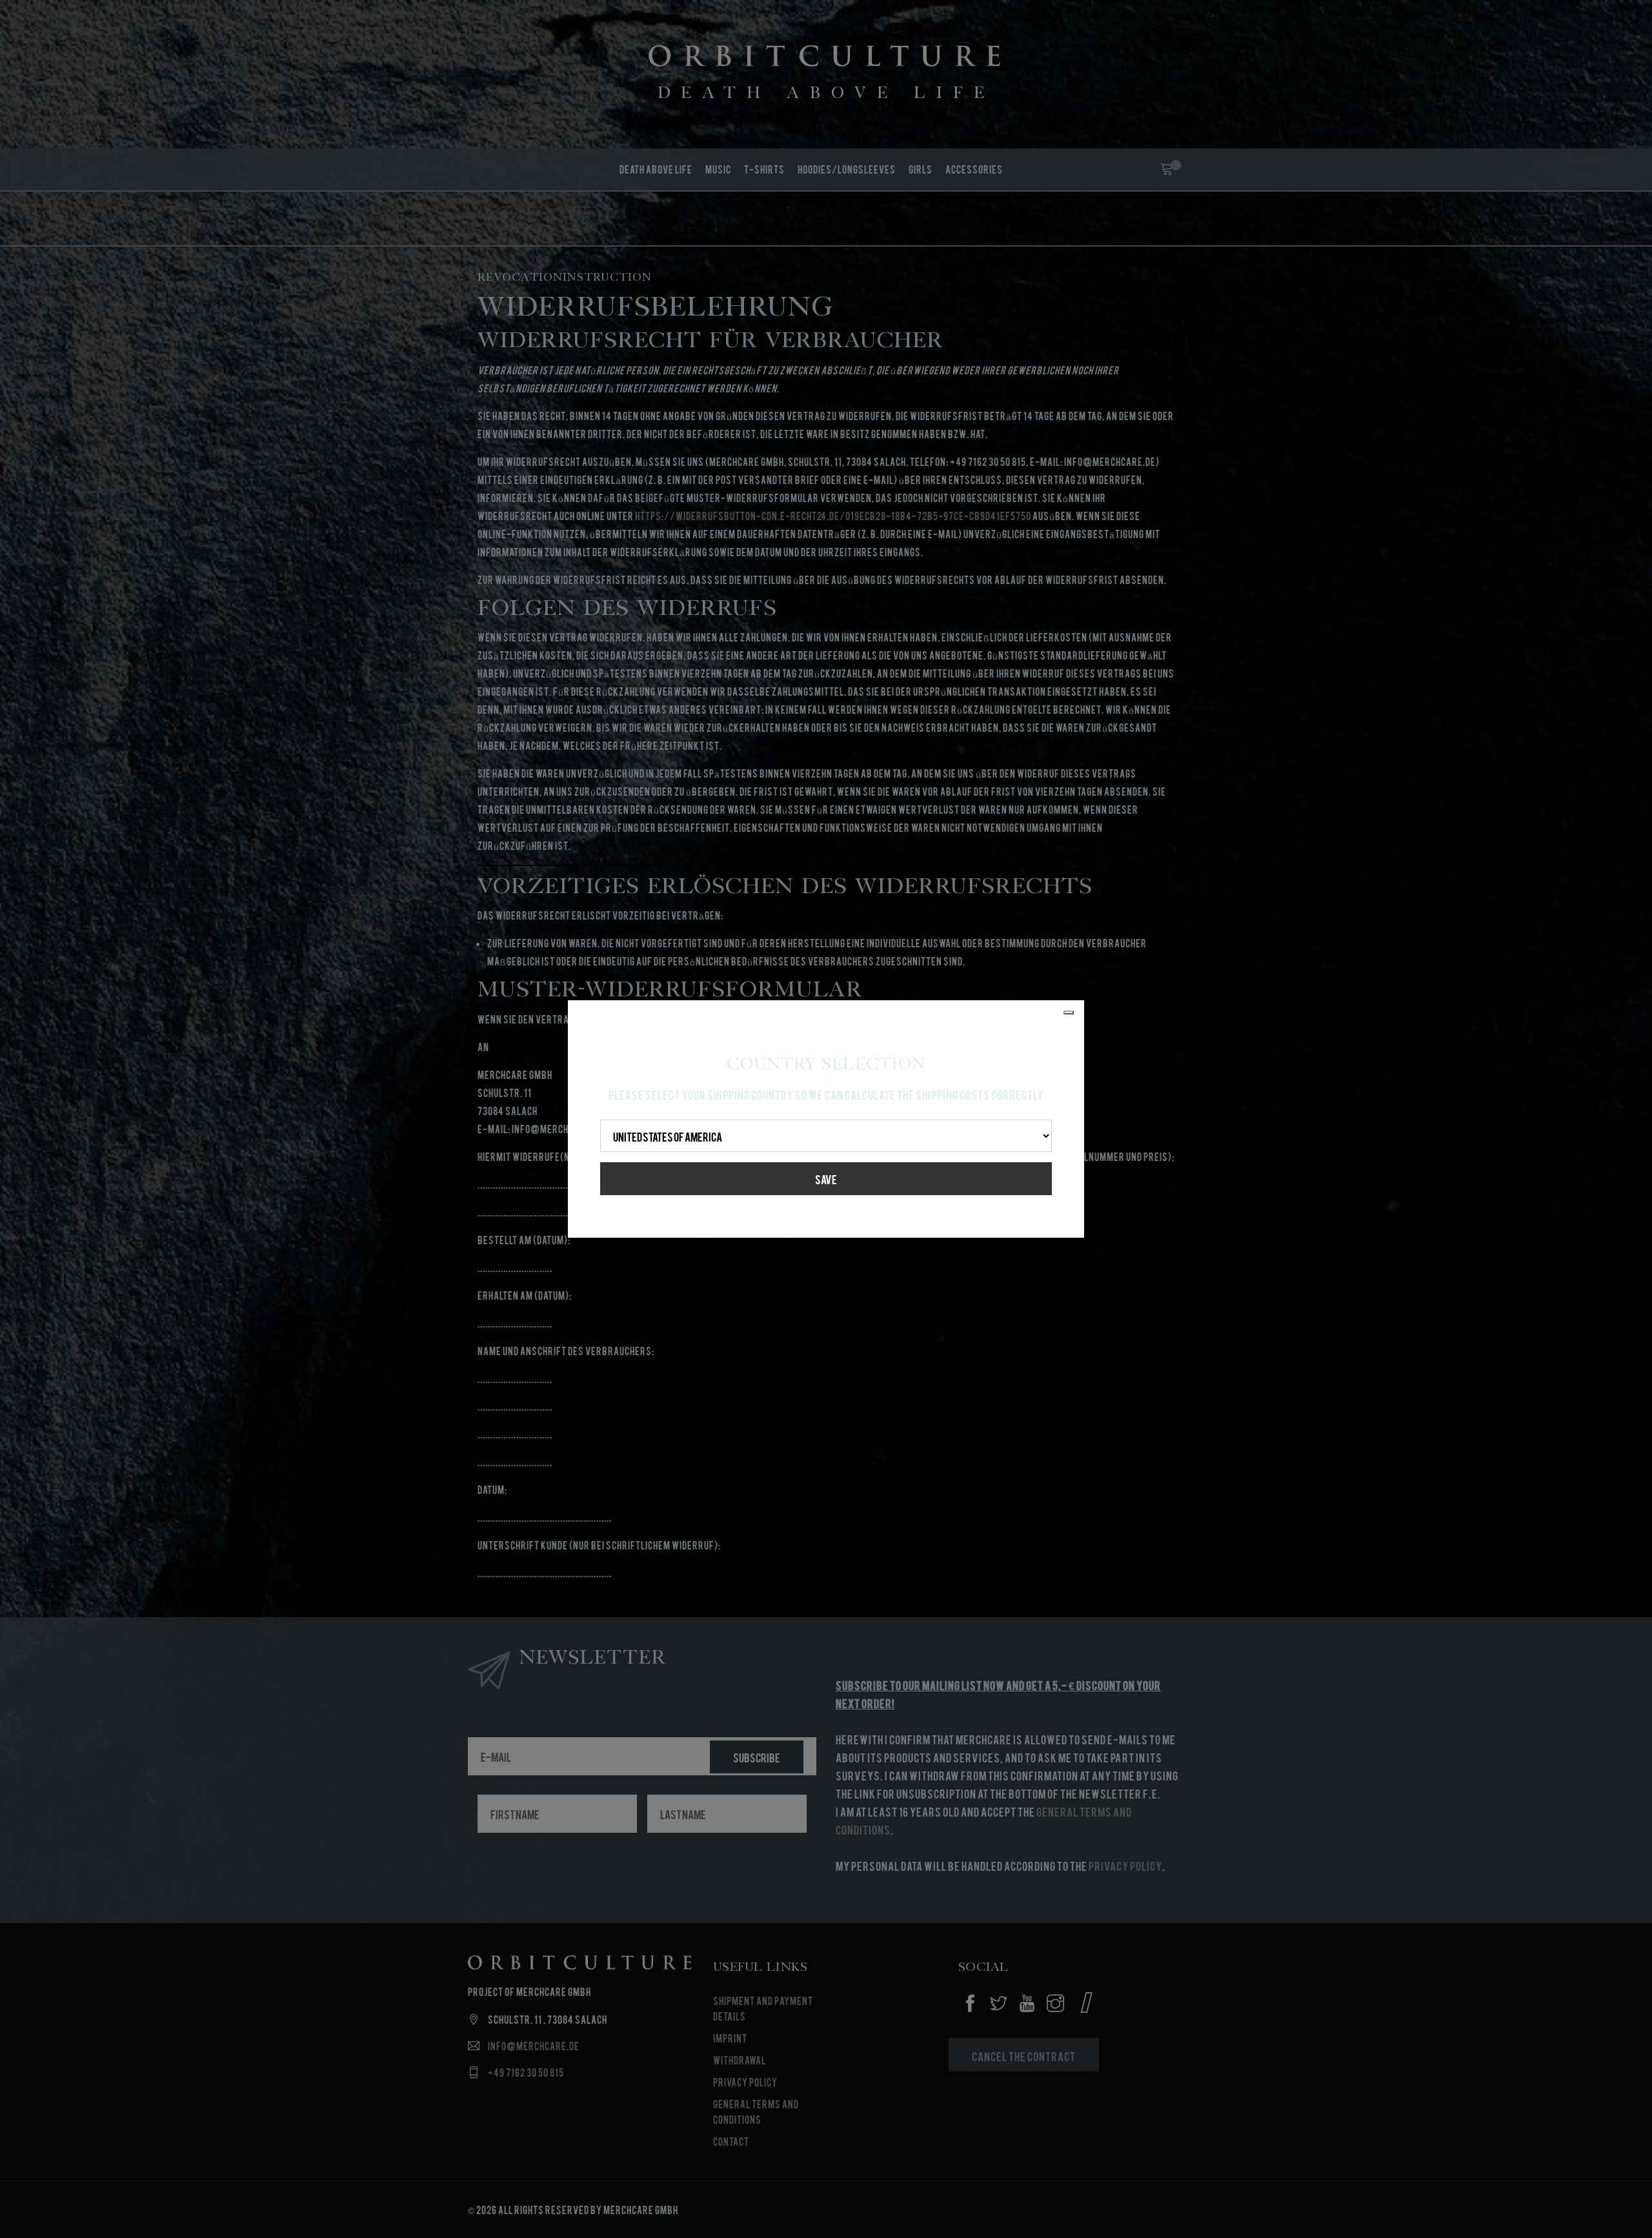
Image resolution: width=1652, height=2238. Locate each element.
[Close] (1069, 1013)
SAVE (826, 1179)
